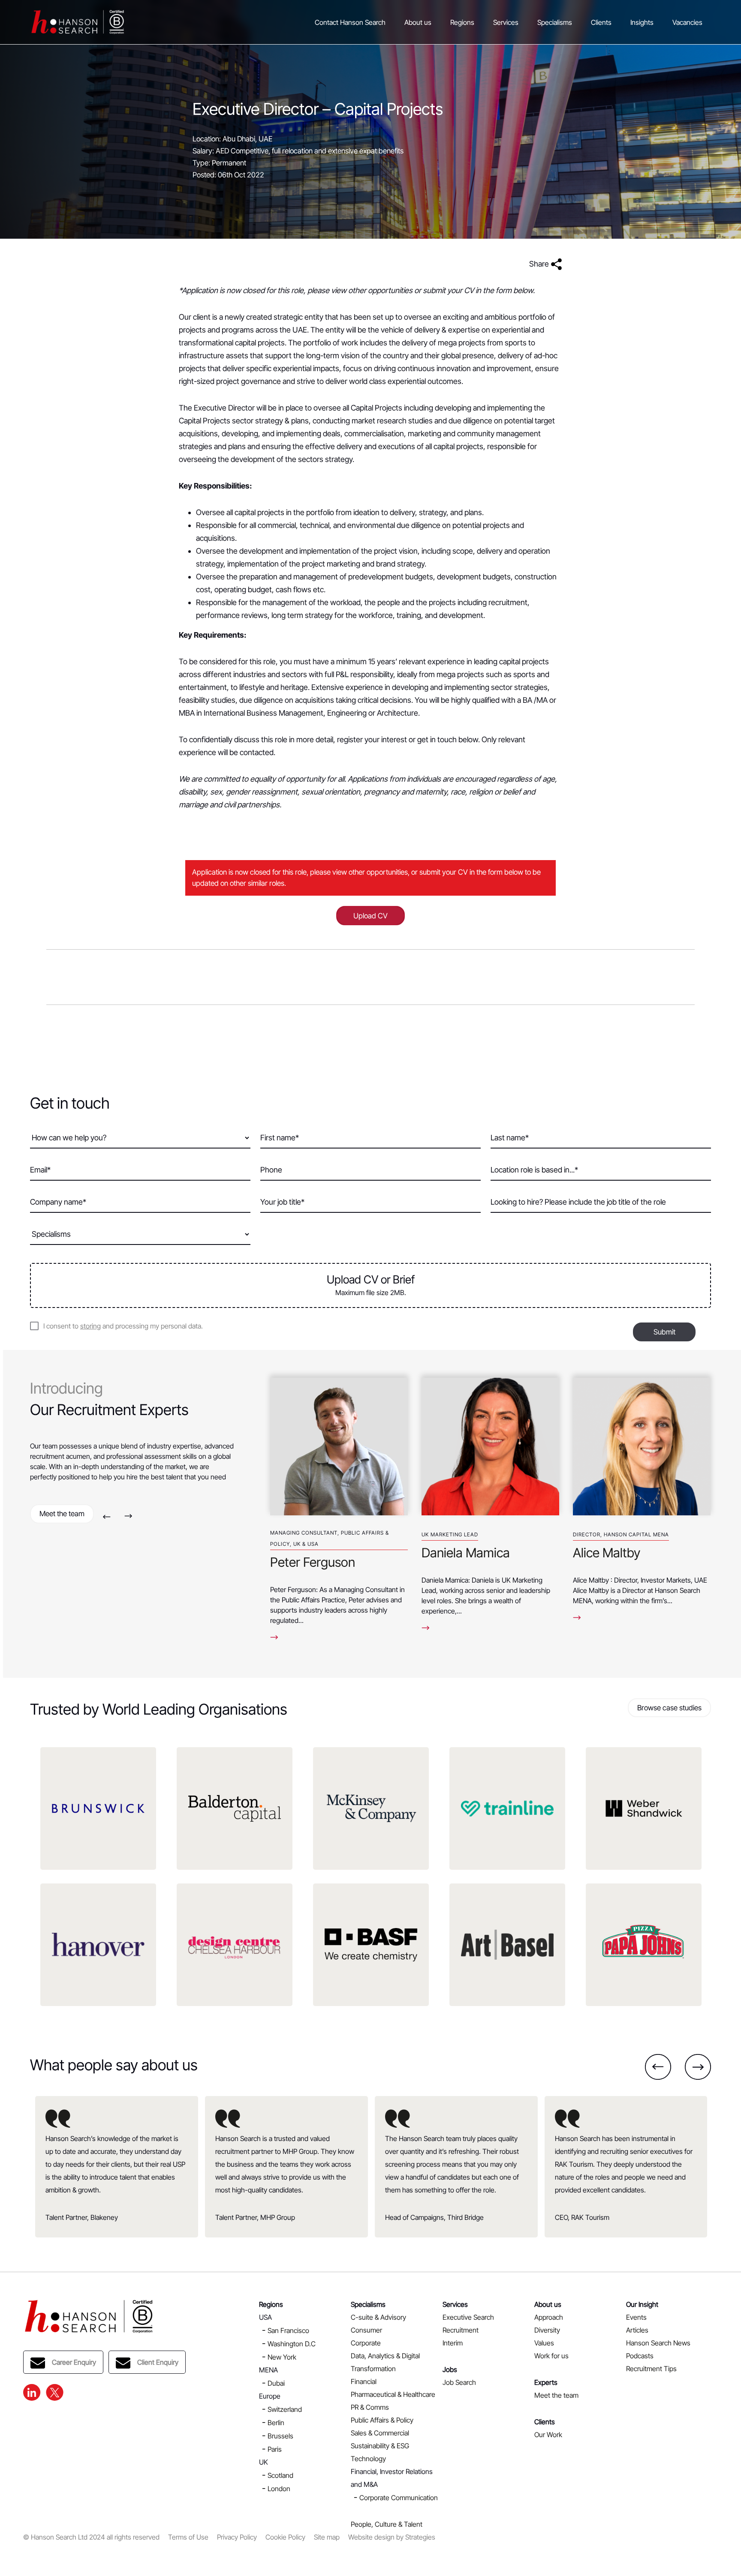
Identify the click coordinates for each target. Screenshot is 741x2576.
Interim (453, 2343)
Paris (275, 2449)
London (279, 2489)
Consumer (366, 2330)
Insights (642, 22)
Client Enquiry (158, 2362)
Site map (327, 2537)
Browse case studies (669, 1708)
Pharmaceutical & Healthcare (393, 2394)
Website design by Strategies (392, 2537)
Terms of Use (188, 2537)
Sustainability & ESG (380, 2446)
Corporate (366, 2343)
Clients (601, 22)
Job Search (459, 2382)
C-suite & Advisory (378, 2317)
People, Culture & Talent (387, 2524)
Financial (364, 2381)
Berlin (276, 2423)
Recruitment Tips (651, 2369)
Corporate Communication (399, 2498)
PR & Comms (370, 2407)
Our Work (548, 2435)
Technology (368, 2459)
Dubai (276, 2383)
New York (282, 2357)
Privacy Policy (237, 2537)
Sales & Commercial (380, 2433)
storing (90, 1326)
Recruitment (461, 2330)
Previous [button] (107, 1516)
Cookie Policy (285, 2537)
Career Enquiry (74, 2362)
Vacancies (687, 22)
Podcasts (640, 2356)
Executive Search (468, 2317)
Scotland (280, 2475)
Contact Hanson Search (350, 22)
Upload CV (370, 916)
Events (636, 2317)
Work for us (551, 2356)
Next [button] (128, 1516)
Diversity (547, 2330)
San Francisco (288, 2330)
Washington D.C (292, 2344)
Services (506, 22)
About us (418, 22)
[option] (339, 1501)
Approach (549, 2317)
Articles (637, 2330)
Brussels (280, 2436)
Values (544, 2343)
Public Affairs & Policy (382, 2420)
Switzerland (285, 2409)
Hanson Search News (658, 2343)
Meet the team (62, 1514)
